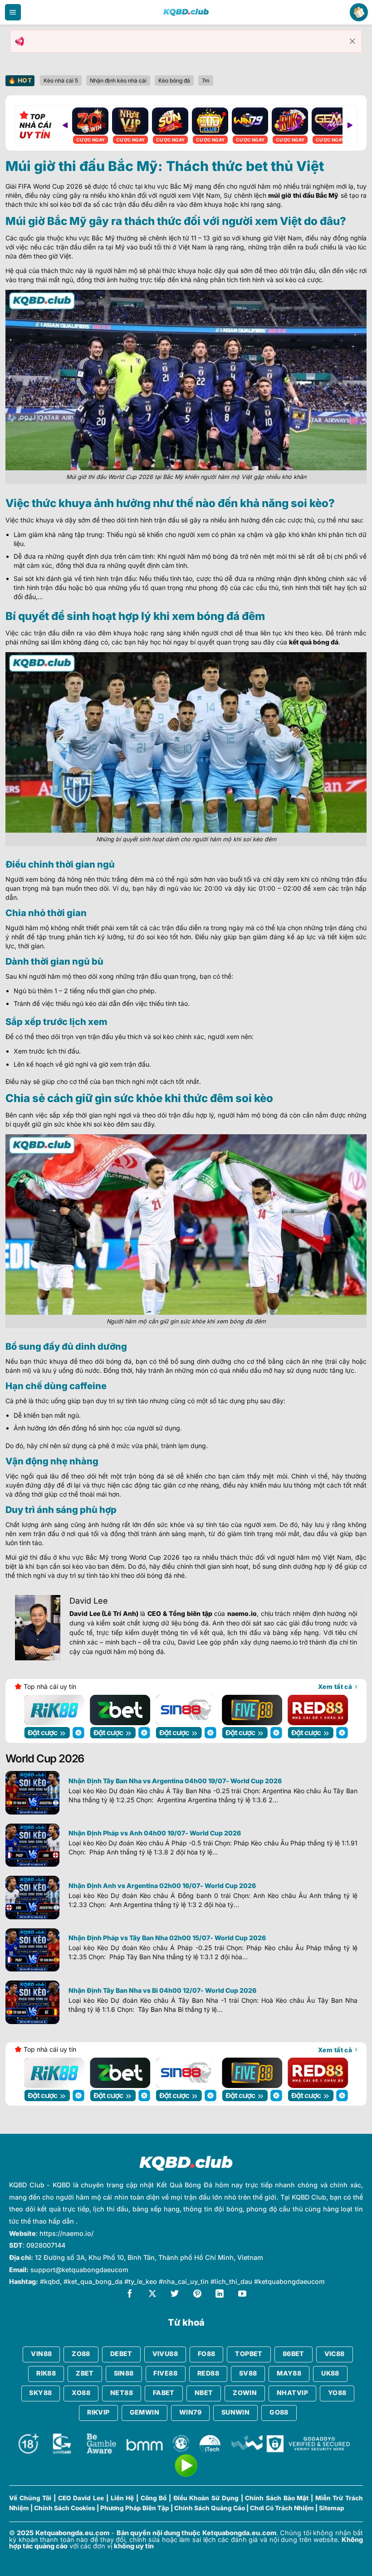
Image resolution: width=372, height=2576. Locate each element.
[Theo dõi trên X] (152, 2295)
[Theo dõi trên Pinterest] (197, 2295)
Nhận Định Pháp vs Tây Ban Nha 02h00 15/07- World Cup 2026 (167, 1938)
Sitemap (332, 2508)
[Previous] (36, 1710)
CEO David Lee (81, 2498)
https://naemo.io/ (66, 2233)
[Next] (350, 126)
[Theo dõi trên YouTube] (242, 2295)
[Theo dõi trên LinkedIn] (220, 2295)
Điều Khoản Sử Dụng (206, 2498)
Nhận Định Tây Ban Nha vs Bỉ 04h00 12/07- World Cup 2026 (162, 1990)
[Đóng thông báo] (352, 41)
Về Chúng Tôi (30, 2498)
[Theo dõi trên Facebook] (130, 2295)
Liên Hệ (122, 2498)
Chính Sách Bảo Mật (277, 2498)
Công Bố (154, 2498)
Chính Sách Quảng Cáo (210, 2508)
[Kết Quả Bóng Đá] (186, 12)
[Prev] (65, 126)
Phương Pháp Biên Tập (135, 2508)
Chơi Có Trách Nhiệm (282, 2508)
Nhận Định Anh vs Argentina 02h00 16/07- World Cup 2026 (162, 1886)
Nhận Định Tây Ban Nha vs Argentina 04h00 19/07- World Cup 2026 (175, 1781)
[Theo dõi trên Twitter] (175, 2295)
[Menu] (13, 12)
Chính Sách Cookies (65, 2508)
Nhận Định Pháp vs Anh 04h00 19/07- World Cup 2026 (155, 1833)
